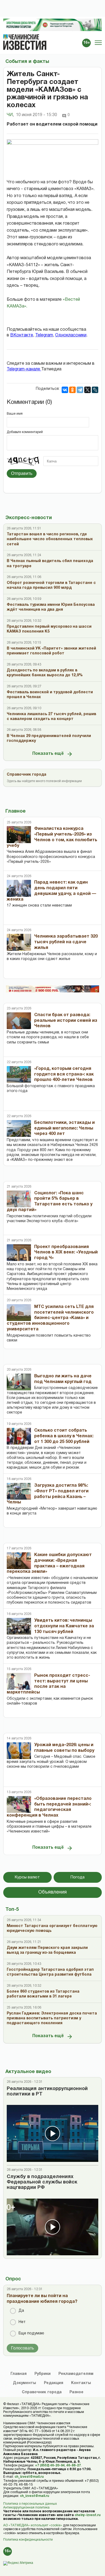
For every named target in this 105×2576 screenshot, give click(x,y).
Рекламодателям (76, 2374)
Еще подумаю (31, 2333)
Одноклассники (71, 335)
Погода (78, 1877)
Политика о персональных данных (30, 2504)
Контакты (81, 2383)
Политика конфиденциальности (28, 2540)
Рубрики (43, 2374)
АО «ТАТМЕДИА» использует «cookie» (33, 2525)
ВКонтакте (22, 335)
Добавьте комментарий (25, 432)
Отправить (22, 473)
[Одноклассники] (72, 390)
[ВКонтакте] (65, 390)
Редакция (54, 2383)
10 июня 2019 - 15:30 (36, 115)
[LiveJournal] (95, 390)
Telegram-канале (24, 369)
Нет (22, 2322)
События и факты (27, 62)
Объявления (52, 1892)
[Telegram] (80, 390)
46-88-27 (73, 2465)
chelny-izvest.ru (87, 2515)
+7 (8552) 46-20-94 (50, 2465)
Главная (19, 2374)
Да (21, 2311)
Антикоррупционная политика (26, 2508)
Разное (76, 2392)
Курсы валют (27, 1877)
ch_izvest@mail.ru (29, 2477)
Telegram (44, 335)
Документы (24, 2383)
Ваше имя (15, 414)
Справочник (42, 2392)
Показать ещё (48, 754)
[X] (87, 390)
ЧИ (10, 115)
